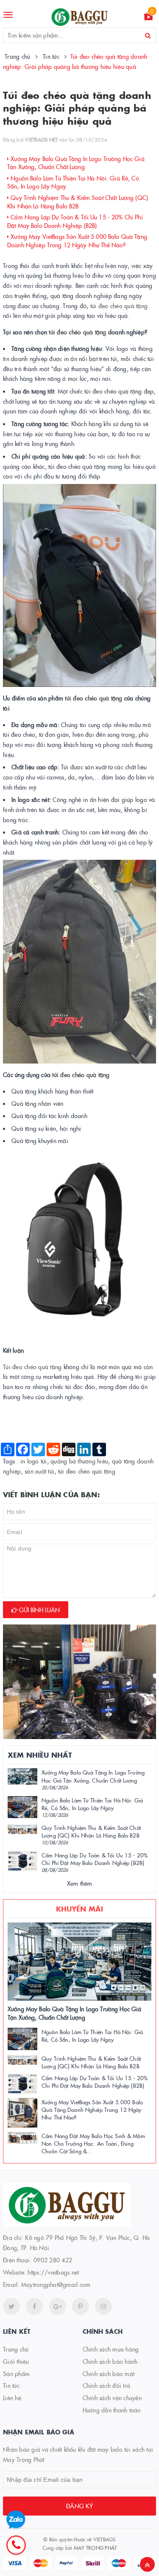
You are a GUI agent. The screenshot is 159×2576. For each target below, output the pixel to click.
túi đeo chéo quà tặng (119, 306)
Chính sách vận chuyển (112, 2398)
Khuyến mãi (80, 1909)
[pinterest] (103, 2306)
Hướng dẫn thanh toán (112, 2410)
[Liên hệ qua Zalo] (16, 2520)
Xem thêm (80, 1883)
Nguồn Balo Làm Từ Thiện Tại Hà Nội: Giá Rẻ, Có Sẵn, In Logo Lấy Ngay (73, 182)
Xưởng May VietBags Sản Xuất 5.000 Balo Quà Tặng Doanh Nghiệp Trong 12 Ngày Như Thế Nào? (77, 241)
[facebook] (34, 2306)
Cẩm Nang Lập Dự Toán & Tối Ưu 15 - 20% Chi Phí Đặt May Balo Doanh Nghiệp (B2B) (75, 221)
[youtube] (81, 2306)
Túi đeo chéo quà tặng (32, 1367)
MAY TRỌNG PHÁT (95, 2547)
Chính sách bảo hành (110, 2361)
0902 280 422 (53, 2260)
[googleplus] (58, 2306)
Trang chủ (16, 2349)
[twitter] (11, 2306)
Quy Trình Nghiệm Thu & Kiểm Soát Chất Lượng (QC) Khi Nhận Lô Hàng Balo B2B (78, 202)
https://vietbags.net (53, 2272)
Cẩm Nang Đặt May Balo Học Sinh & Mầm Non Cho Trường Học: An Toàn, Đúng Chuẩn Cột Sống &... (93, 2143)
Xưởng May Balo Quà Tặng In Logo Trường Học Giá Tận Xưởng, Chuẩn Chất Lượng (76, 163)
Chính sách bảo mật (109, 2374)
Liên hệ (12, 2398)
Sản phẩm (16, 2374)
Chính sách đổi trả (107, 2385)
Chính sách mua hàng (111, 2349)
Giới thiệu (16, 2361)
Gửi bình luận (39, 1610)
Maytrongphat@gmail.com (56, 2284)
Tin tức (11, 2385)
